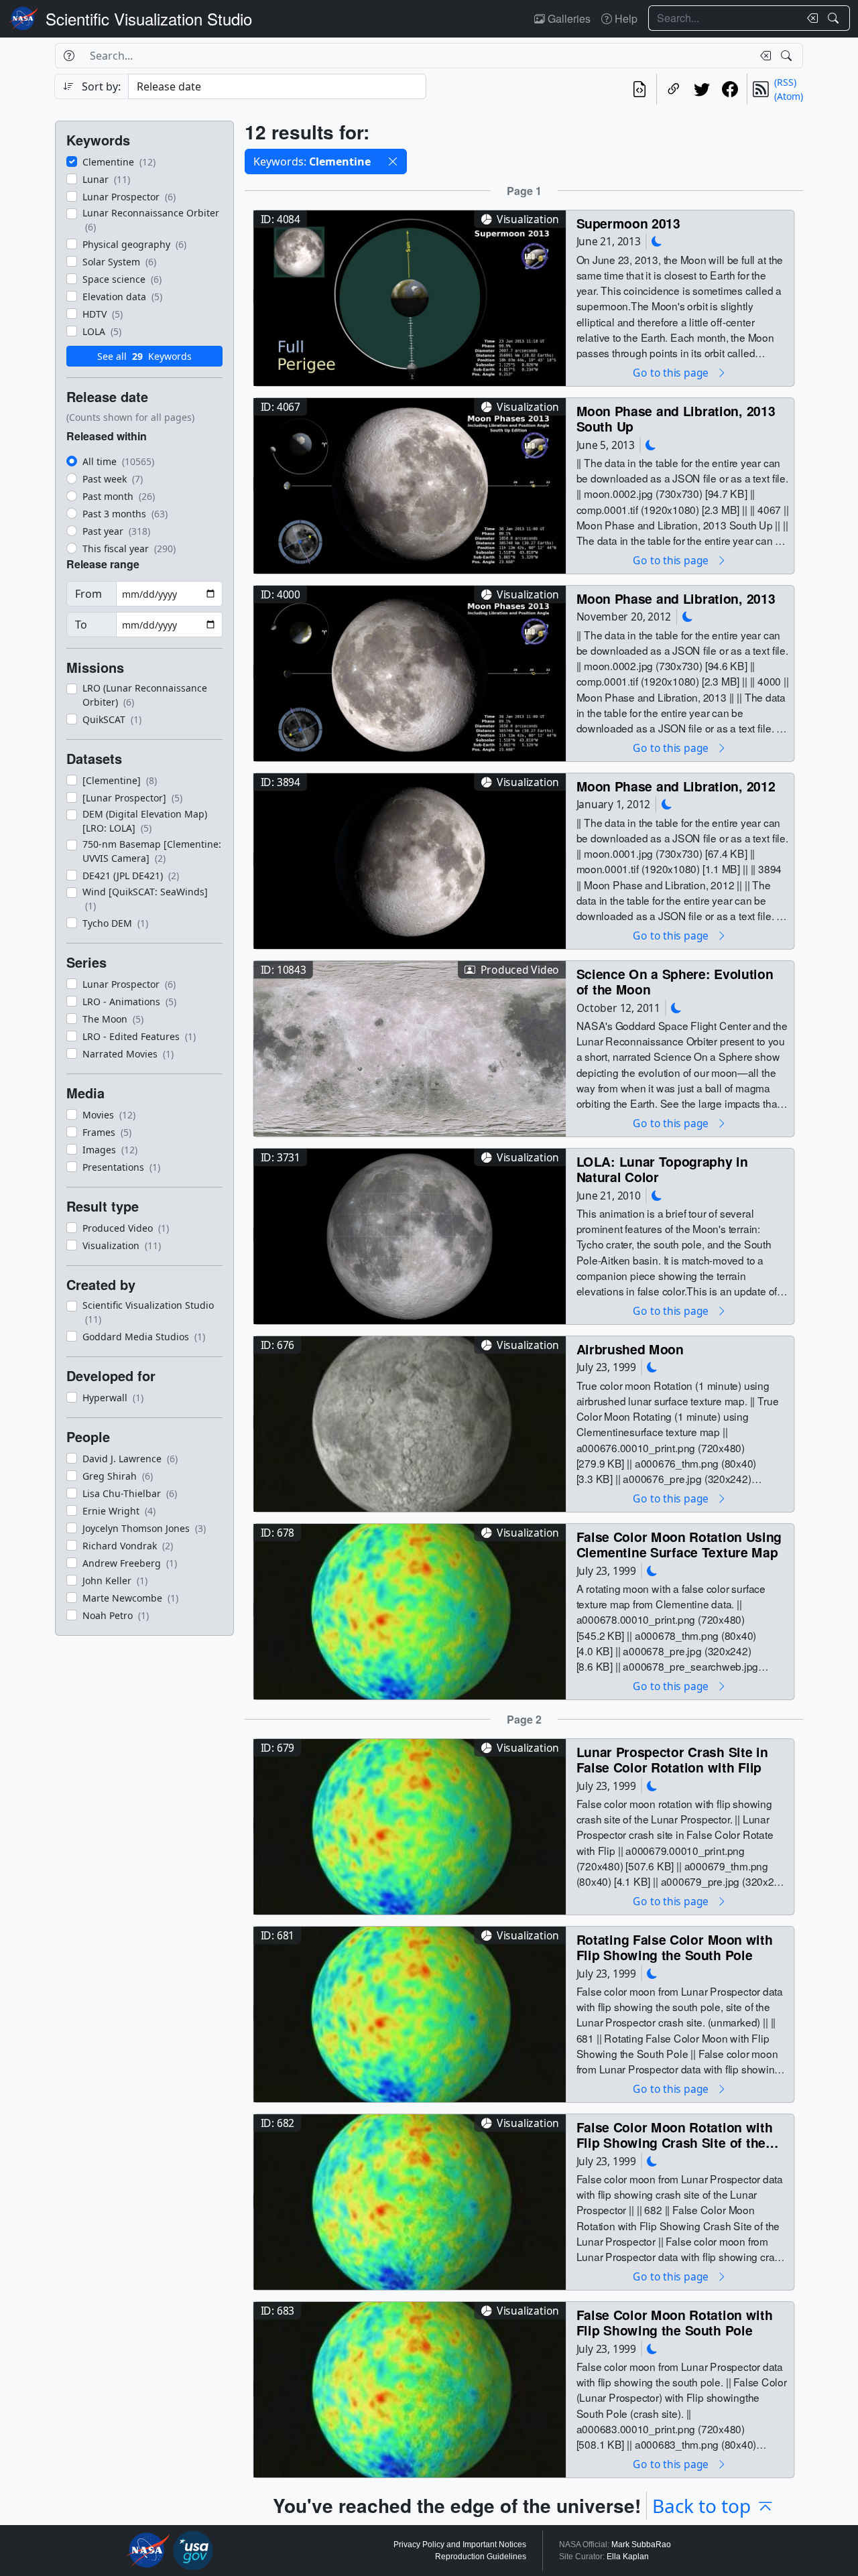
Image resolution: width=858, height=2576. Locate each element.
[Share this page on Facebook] (730, 89)
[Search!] (835, 18)
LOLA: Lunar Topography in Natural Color (662, 1169)
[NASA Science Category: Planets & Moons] (657, 242)
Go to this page (672, 372)
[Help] (69, 56)
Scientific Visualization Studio (149, 18)
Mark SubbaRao (641, 2545)
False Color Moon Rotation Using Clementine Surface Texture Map (679, 1544)
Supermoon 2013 (628, 223)
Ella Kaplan (628, 2557)
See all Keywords (144, 356)
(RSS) (785, 82)
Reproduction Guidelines (481, 2557)
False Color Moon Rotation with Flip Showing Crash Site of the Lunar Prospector (675, 2135)
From (88, 594)
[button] (393, 162)
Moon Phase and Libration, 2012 (676, 786)
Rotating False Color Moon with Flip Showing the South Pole (675, 1947)
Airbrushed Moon (630, 1349)
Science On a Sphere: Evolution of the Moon (675, 981)
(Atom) (789, 96)
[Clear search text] (810, 18)
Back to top (701, 2506)
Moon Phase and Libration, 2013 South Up (676, 418)
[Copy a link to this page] (674, 89)
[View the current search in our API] (639, 89)
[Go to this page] (410, 297)
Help (625, 18)
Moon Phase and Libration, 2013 (676, 598)
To (81, 625)
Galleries (568, 18)
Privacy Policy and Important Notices (460, 2545)
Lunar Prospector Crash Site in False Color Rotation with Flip (672, 1759)
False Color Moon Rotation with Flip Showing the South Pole (675, 2322)
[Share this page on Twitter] (702, 89)
